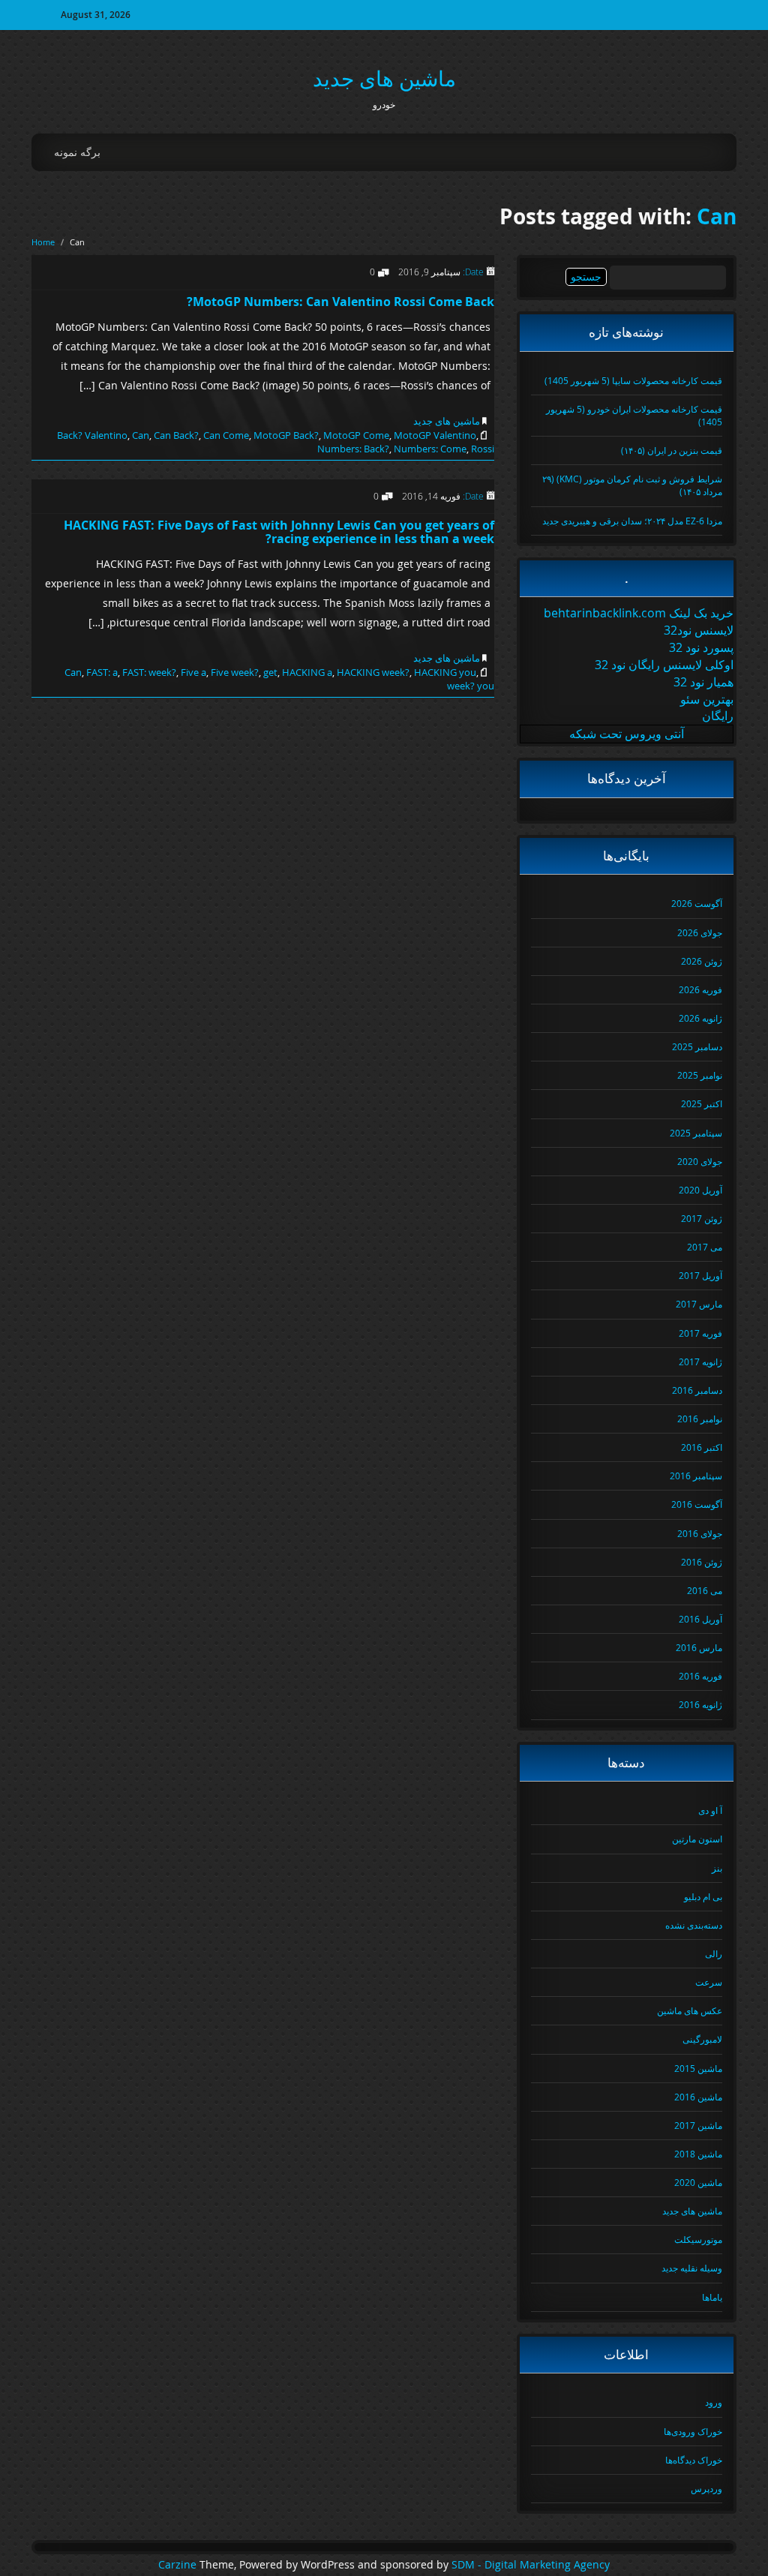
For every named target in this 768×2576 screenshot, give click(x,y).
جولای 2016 (700, 1533)
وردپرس (706, 2488)
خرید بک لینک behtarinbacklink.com (639, 613)
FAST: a (102, 672)
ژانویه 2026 (700, 1018)
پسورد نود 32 (701, 647)
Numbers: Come (430, 449)
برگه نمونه (77, 152)
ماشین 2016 (698, 2097)
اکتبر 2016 (702, 1447)
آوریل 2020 (700, 1190)
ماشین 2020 (698, 2182)
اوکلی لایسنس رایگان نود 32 (664, 665)
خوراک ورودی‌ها (693, 2431)
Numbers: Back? (353, 449)
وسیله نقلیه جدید (692, 2268)
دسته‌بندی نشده (694, 1925)
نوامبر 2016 (700, 1419)
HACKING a (307, 672)
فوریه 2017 (700, 1333)
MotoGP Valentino (435, 435)
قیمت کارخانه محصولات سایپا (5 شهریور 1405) (633, 380)
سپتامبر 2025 (696, 1133)
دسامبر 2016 (697, 1390)
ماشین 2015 (698, 2068)
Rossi (483, 449)
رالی (714, 1953)
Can (717, 216)
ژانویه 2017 (700, 1362)
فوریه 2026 (700, 989)
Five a (193, 672)
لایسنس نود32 (699, 630)
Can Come (226, 435)
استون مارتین (697, 1839)
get (270, 672)
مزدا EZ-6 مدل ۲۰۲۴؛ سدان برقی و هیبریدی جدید (632, 521)
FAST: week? (149, 672)
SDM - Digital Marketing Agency (531, 2565)
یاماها (712, 2297)
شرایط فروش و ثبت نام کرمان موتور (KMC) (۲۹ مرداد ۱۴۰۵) (632, 485)
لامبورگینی (702, 2039)
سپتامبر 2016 (696, 1476)
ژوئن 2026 (702, 961)
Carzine (179, 2565)
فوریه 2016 (700, 1676)
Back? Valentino (92, 435)
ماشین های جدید (384, 78)
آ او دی (710, 1810)
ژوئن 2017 (702, 1218)
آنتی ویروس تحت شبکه (627, 734)
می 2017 (705, 1247)
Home (43, 242)
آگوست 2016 (697, 1504)
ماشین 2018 (698, 2154)
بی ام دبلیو (703, 1896)
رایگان (718, 716)
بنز (717, 1868)
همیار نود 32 (703, 682)
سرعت (709, 1982)
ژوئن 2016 (702, 1562)
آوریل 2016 (700, 1619)
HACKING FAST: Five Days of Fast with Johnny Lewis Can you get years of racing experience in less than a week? (279, 532)
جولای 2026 (700, 932)
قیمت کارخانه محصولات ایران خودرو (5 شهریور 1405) (634, 415)
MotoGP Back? (286, 435)
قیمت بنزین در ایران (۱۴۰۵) (672, 450)
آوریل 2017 (700, 1275)
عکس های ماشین (690, 2010)
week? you (471, 686)
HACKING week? (373, 672)
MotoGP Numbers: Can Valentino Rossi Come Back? (340, 302)
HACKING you (445, 672)
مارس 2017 (699, 1304)
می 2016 (705, 1590)
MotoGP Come (356, 435)
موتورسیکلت (698, 2239)
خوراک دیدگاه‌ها (694, 2460)
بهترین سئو (707, 699)
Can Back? (176, 435)
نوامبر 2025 (700, 1075)
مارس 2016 (699, 1647)
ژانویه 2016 (700, 1704)
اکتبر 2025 (702, 1103)
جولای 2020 (700, 1161)
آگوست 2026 (697, 903)
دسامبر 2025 (697, 1046)
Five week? (235, 672)
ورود (714, 2402)
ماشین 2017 (698, 2125)
